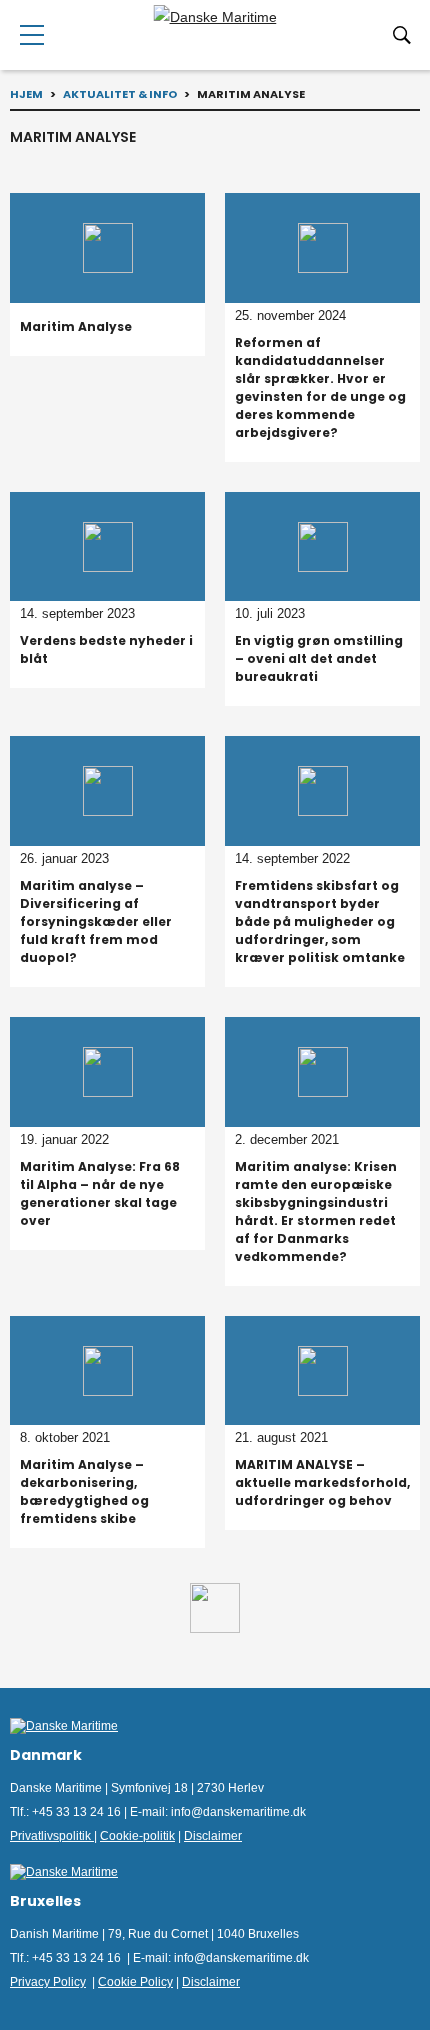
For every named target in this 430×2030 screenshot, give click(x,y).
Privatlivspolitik (52, 1836)
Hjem (26, 94)
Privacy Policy (48, 1982)
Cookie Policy (135, 1982)
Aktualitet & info (120, 94)
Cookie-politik (137, 1836)
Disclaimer (213, 1836)
